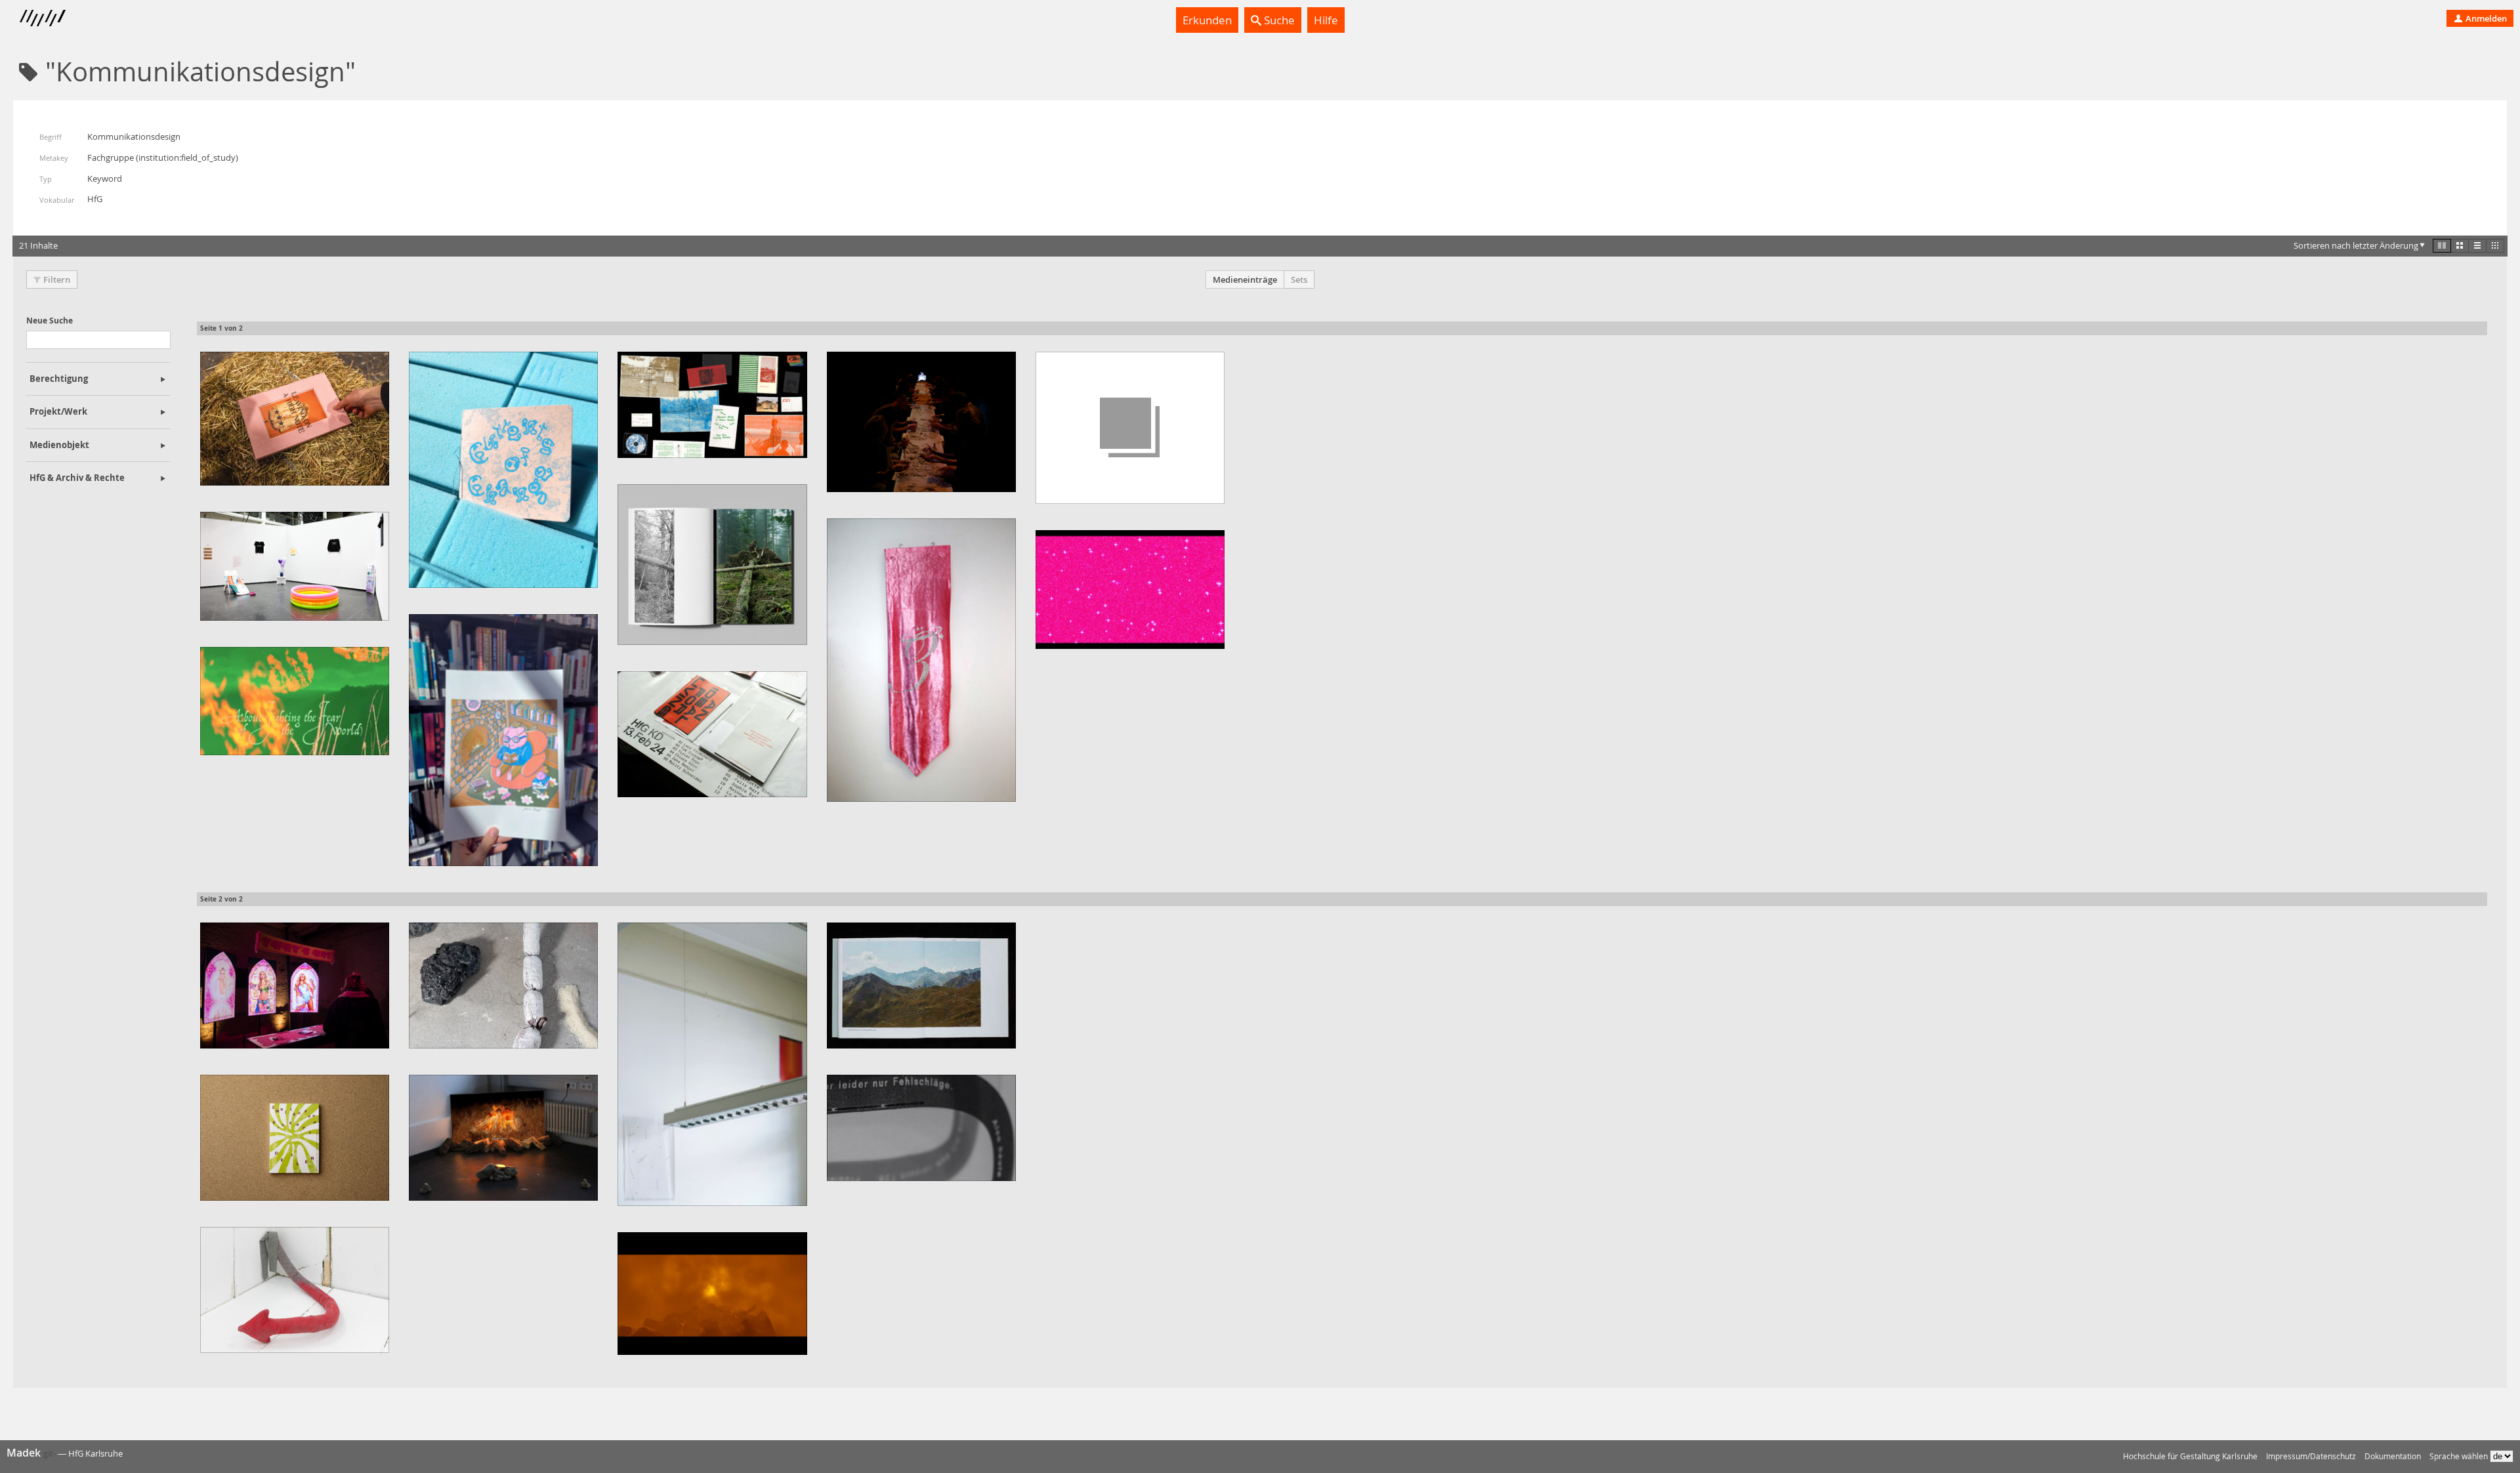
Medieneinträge (1245, 280)
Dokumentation (2393, 1456)
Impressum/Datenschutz (2311, 1456)
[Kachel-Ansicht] (2442, 245)
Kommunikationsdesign (134, 136)
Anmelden (2485, 18)
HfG (95, 199)
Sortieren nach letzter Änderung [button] (2356, 245)
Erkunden (1207, 20)
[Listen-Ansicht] (2477, 245)
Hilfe (1326, 20)
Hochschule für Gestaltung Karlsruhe (2190, 1456)
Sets (1299, 280)
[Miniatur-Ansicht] (2495, 245)
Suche (1278, 20)
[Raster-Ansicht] (2460, 245)
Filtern (57, 280)
